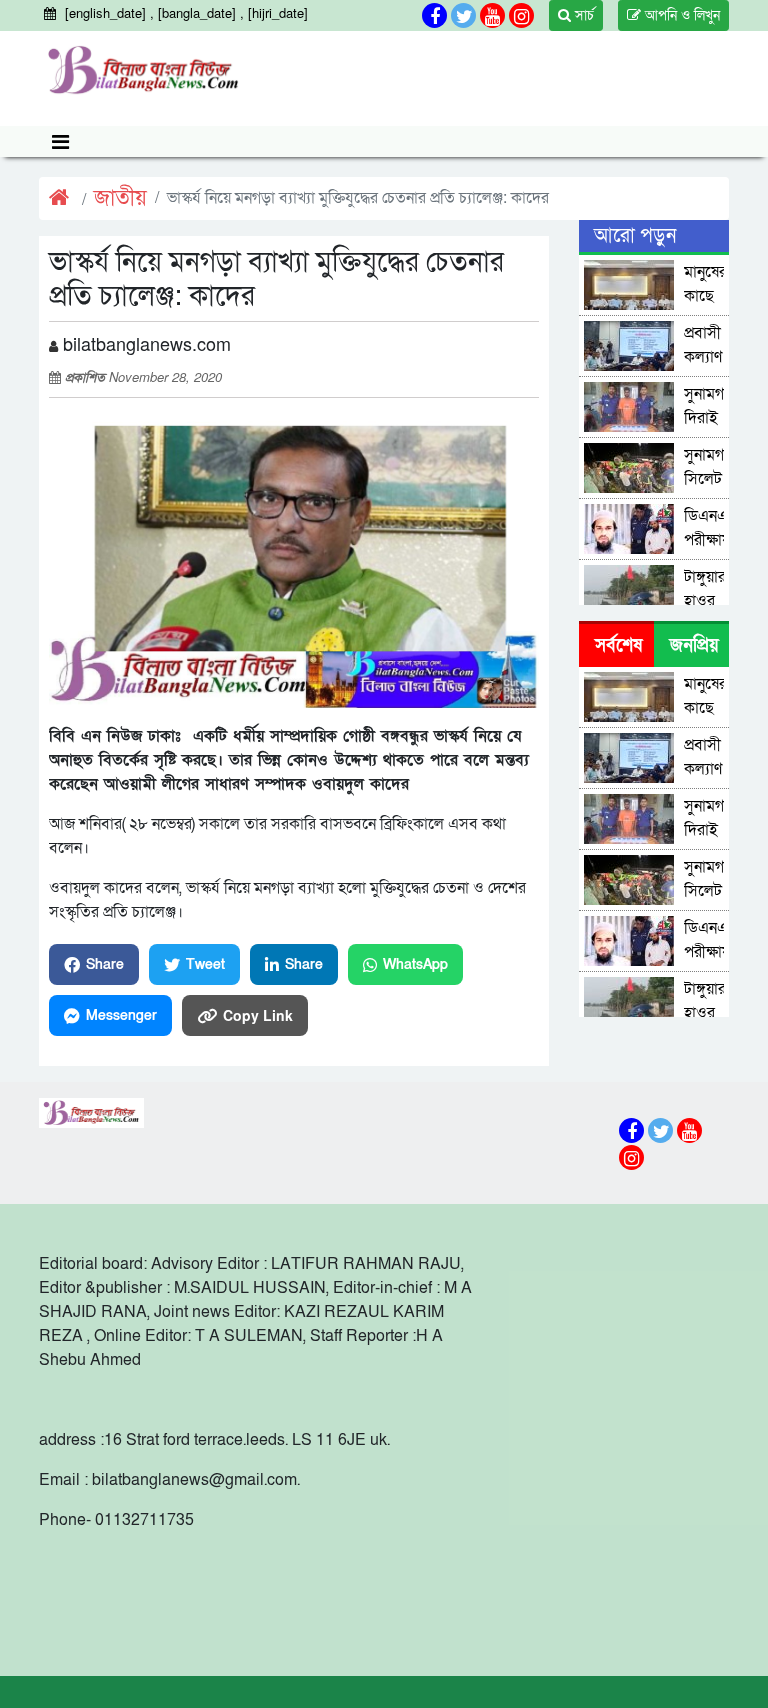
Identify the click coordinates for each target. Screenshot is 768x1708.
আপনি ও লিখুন (680, 15)
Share (105, 964)
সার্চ (582, 15)
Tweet (205, 964)
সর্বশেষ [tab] (618, 645)
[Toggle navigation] (60, 141)
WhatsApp (415, 964)
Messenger (121, 1015)
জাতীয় (120, 198)
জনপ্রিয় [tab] (694, 645)
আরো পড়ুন (635, 236)
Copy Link (258, 1015)
